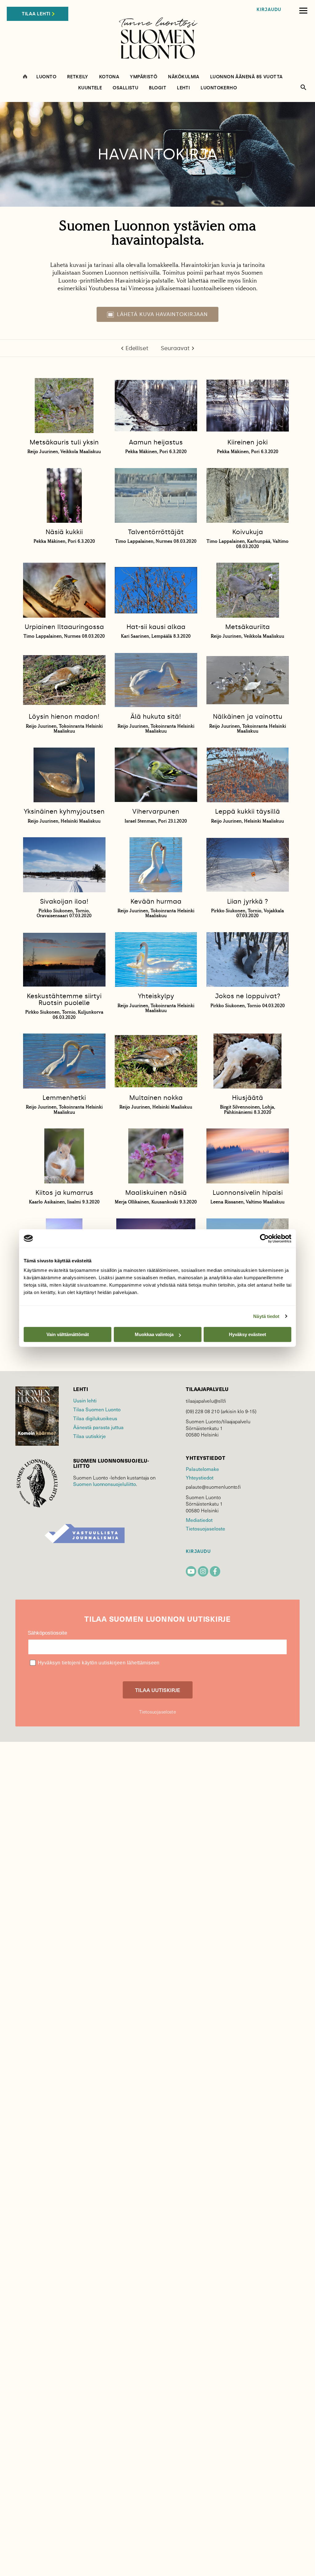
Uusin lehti (85, 1400)
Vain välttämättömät (68, 1334)
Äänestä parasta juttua (98, 1427)
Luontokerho (219, 88)
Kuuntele (90, 88)
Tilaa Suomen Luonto (97, 1409)
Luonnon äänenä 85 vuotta (246, 77)
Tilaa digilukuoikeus (95, 1418)
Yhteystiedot (199, 1477)
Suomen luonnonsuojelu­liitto (105, 1484)
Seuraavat (175, 348)
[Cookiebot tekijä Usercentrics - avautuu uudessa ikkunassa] (264, 1238)
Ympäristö (144, 77)
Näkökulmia (184, 77)
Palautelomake (202, 1469)
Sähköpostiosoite (47, 1633)
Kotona (109, 77)
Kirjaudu (269, 10)
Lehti (183, 88)
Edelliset (137, 348)
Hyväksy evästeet (247, 1334)
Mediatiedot (199, 1520)
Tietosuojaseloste (205, 1528)
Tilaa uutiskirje (90, 1436)
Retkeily (78, 77)
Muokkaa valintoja (154, 1334)
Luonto (46, 77)
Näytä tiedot (266, 1316)
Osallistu (125, 88)
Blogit (157, 88)
